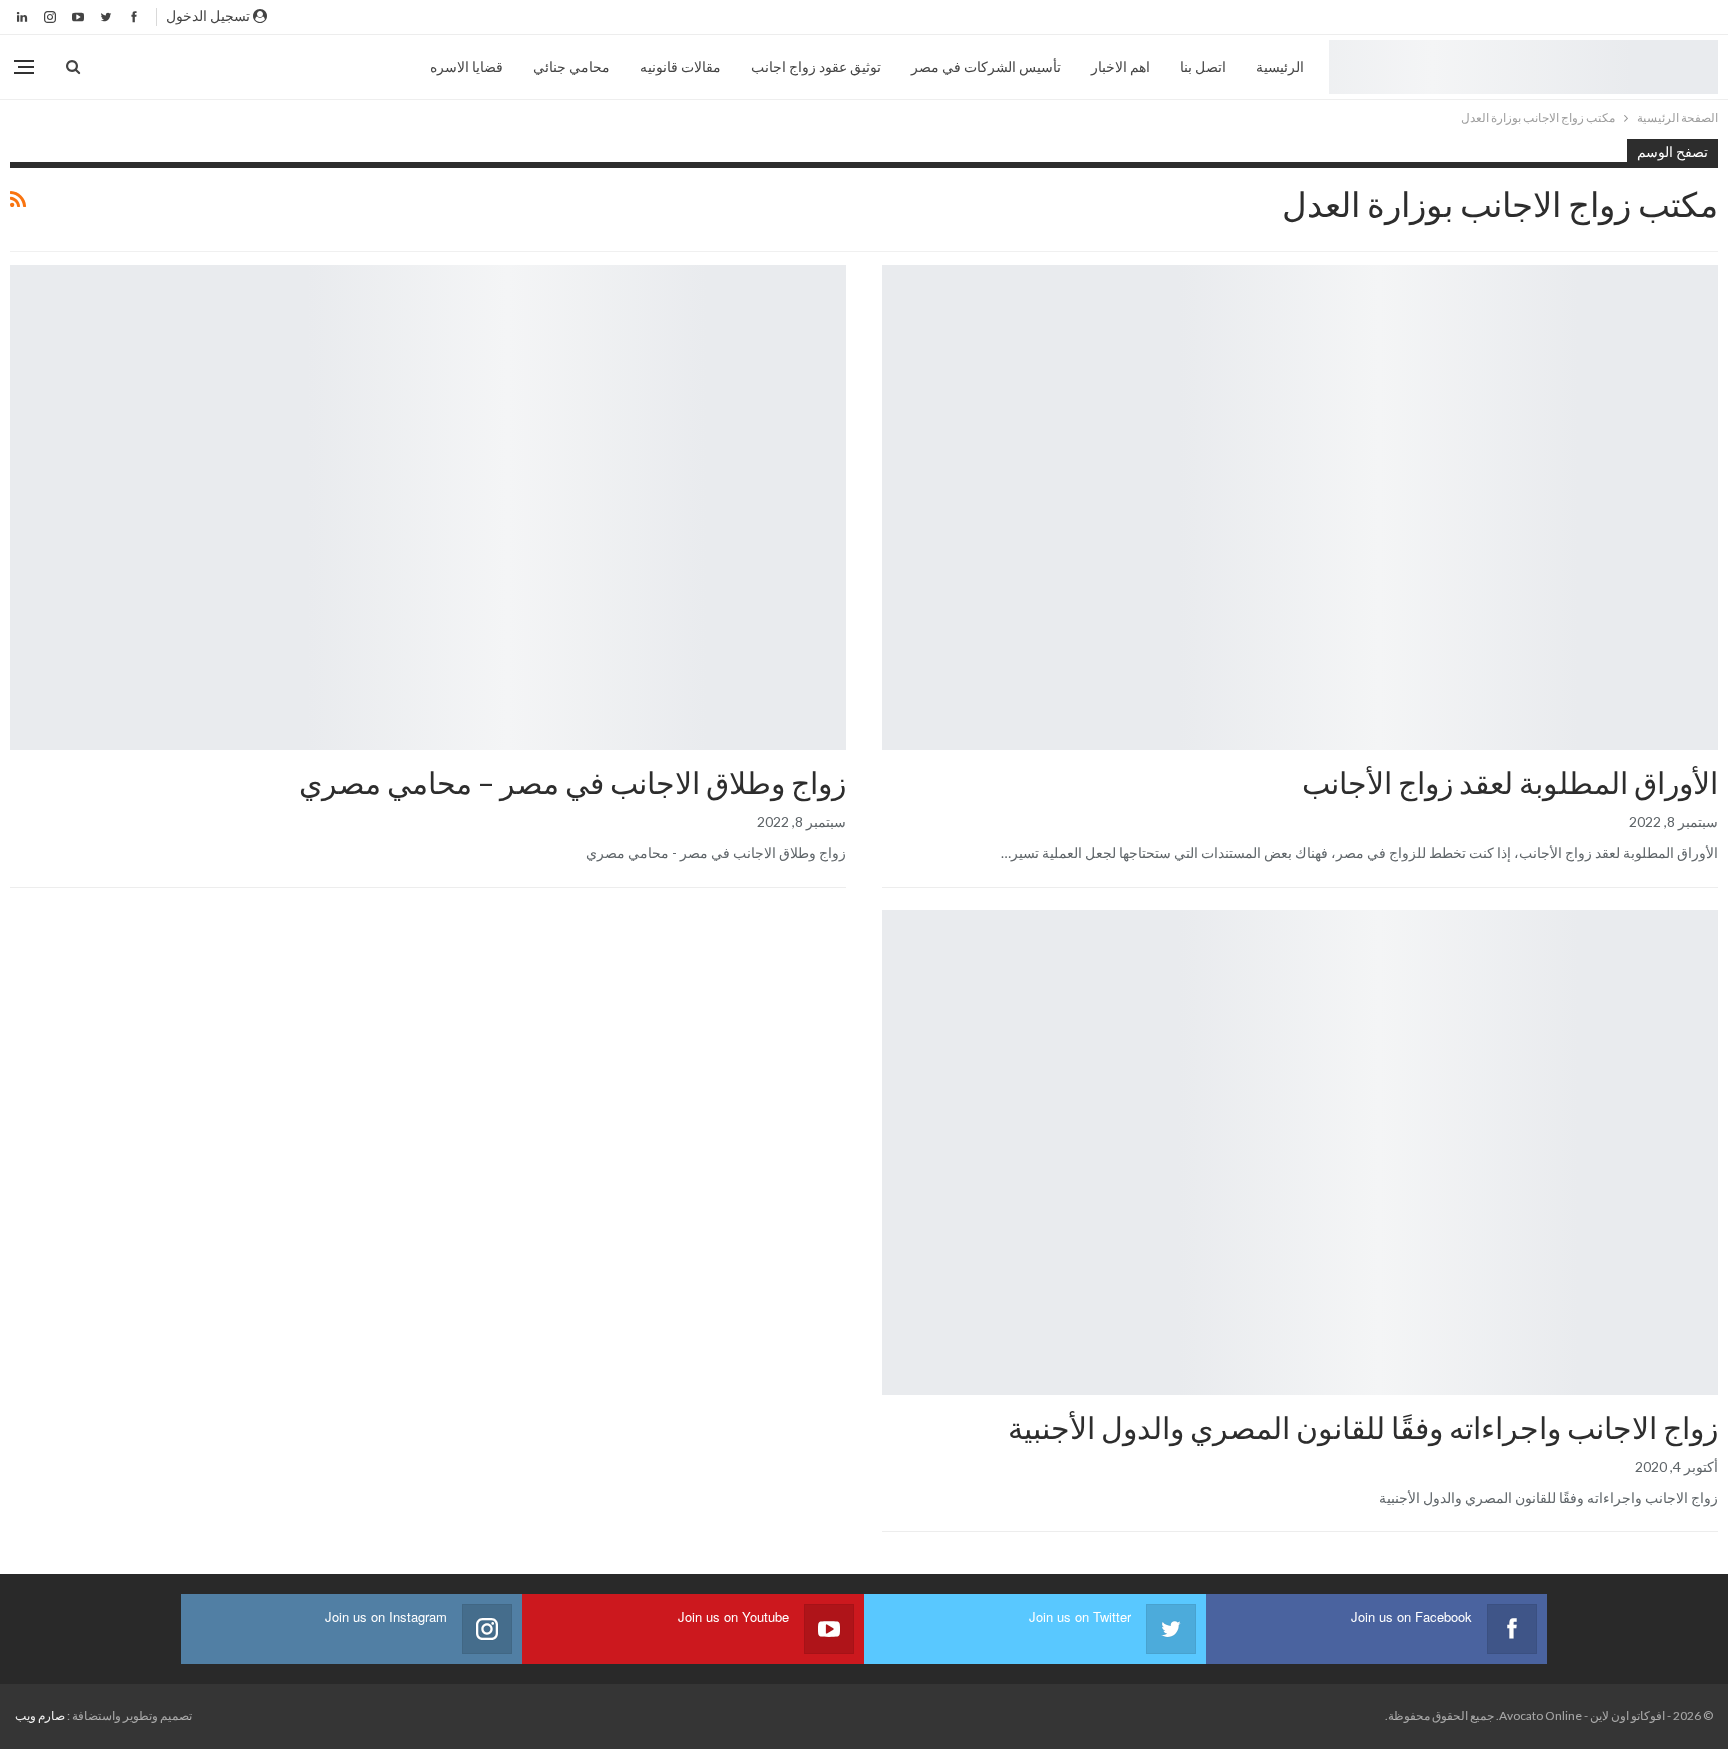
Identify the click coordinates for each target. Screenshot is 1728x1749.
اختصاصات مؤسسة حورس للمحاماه (1711, 267)
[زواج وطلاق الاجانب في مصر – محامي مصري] (428, 507)
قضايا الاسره (466, 66)
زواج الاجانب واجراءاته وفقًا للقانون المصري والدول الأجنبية (1363, 1427)
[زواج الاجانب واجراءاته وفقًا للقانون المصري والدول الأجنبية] (1300, 1152)
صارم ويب (40, 1715)
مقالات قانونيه (680, 66)
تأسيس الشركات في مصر (986, 66)
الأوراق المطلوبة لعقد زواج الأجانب (1510, 782)
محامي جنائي (571, 66)
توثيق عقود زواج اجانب (816, 66)
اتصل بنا (1203, 66)
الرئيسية (1280, 66)
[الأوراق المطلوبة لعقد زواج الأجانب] (1300, 507)
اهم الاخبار (1120, 66)
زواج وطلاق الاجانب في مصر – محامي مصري (572, 782)
